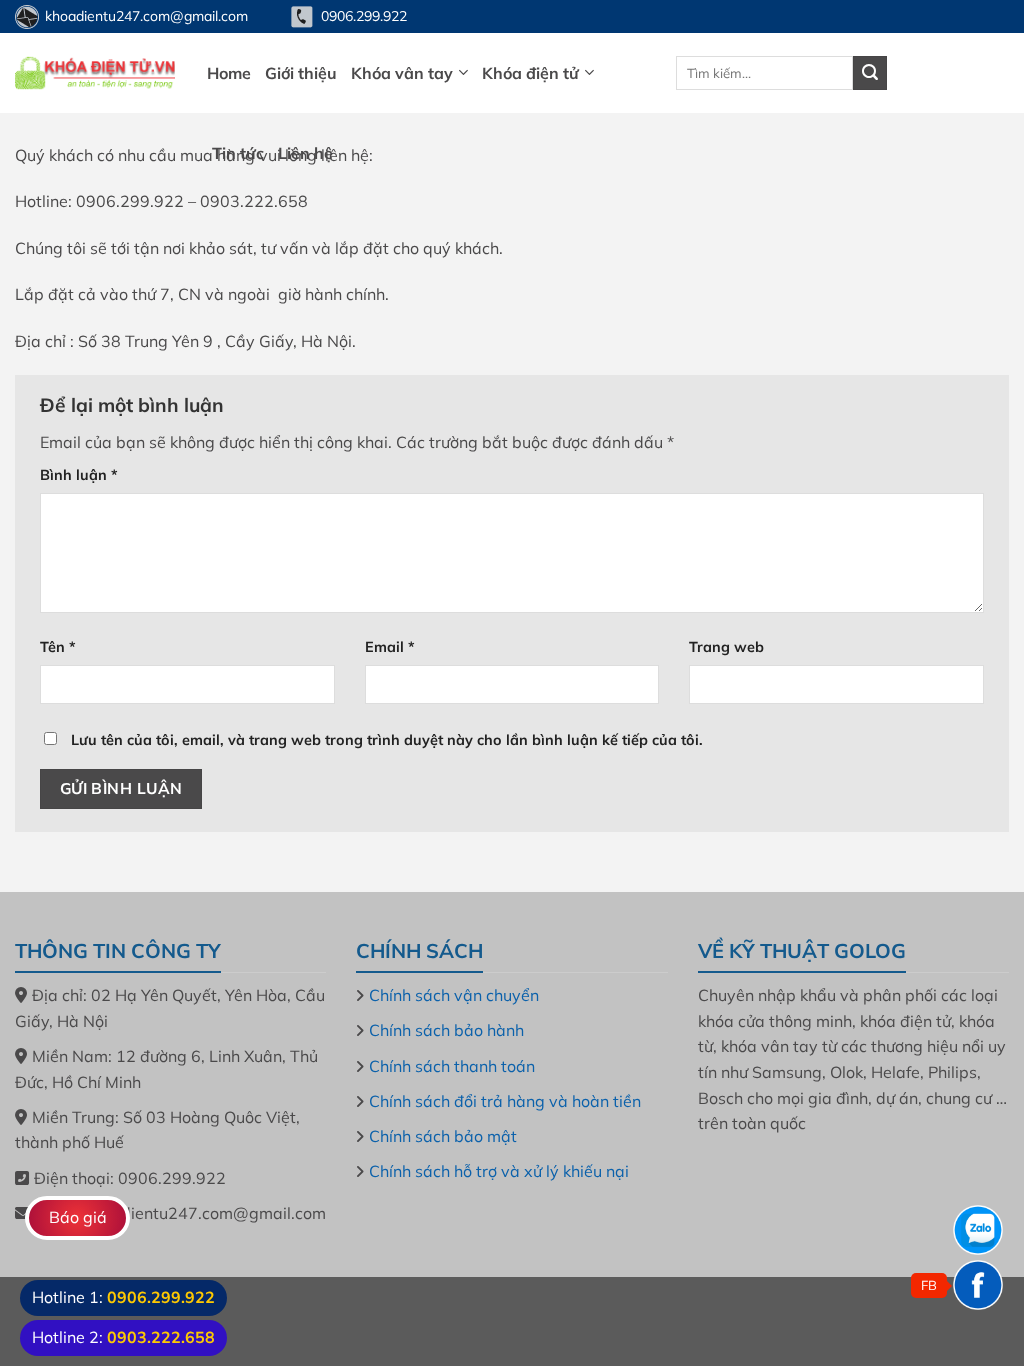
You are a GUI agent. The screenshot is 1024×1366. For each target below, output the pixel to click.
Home (229, 73)
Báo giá (78, 1217)
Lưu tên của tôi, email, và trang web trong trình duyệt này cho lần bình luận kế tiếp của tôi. (387, 740)
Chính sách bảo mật (443, 1136)
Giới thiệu (301, 73)
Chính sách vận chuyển (454, 995)
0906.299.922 (364, 16)
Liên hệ (305, 153)
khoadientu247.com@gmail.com (146, 16)
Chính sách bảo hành (446, 1030)
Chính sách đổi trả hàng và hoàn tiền (505, 1101)
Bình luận (79, 475)
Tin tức (238, 153)
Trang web (726, 647)
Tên (58, 647)
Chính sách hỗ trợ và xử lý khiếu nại (499, 1171)
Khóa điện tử (530, 73)
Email (390, 647)
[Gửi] (870, 73)
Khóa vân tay (402, 73)
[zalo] (978, 1230)
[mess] (978, 1285)
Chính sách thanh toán (452, 1066)
